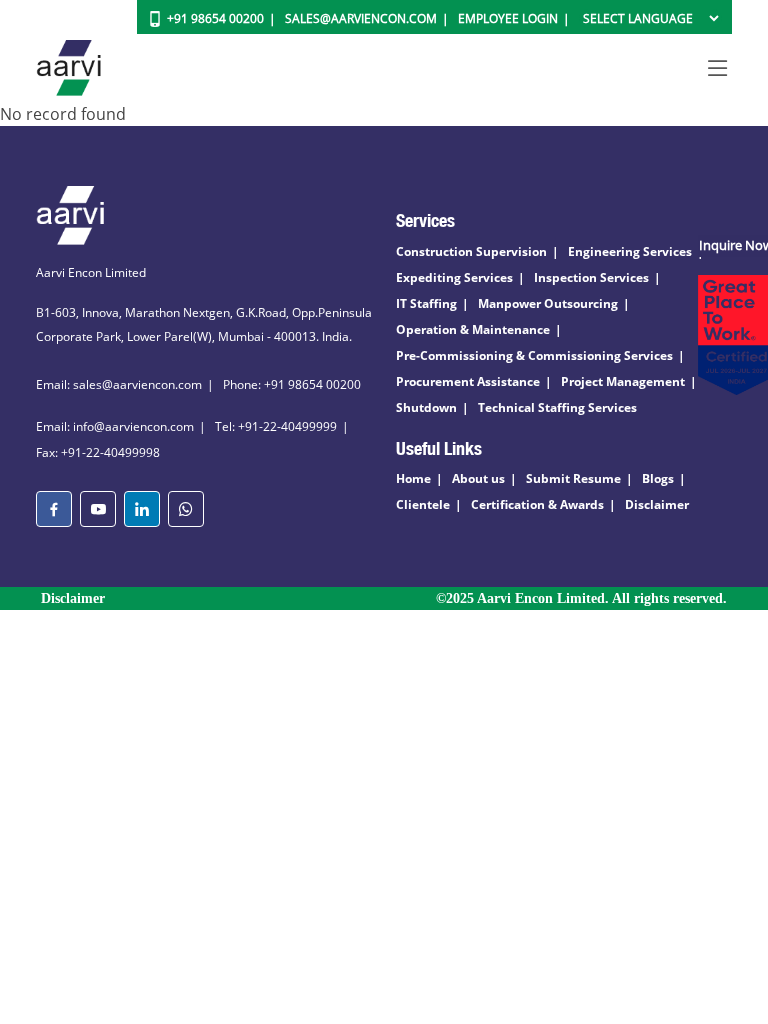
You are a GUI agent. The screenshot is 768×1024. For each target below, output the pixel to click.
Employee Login (508, 18)
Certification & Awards (537, 504)
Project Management (623, 381)
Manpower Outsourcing (548, 303)
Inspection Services (591, 277)
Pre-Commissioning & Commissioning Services (534, 355)
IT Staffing (426, 303)
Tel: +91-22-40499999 (276, 426)
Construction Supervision (471, 251)
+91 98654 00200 (215, 18)
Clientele (423, 504)
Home (413, 478)
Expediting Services (454, 277)
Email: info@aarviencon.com (115, 426)
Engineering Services (630, 251)
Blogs (658, 478)
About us (478, 478)
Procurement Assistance (468, 381)
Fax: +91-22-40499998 (98, 452)
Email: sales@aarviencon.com (119, 384)
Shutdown (426, 407)
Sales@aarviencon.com (361, 18)
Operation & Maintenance (473, 329)
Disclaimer (657, 504)
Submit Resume (573, 478)
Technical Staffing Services (557, 407)
